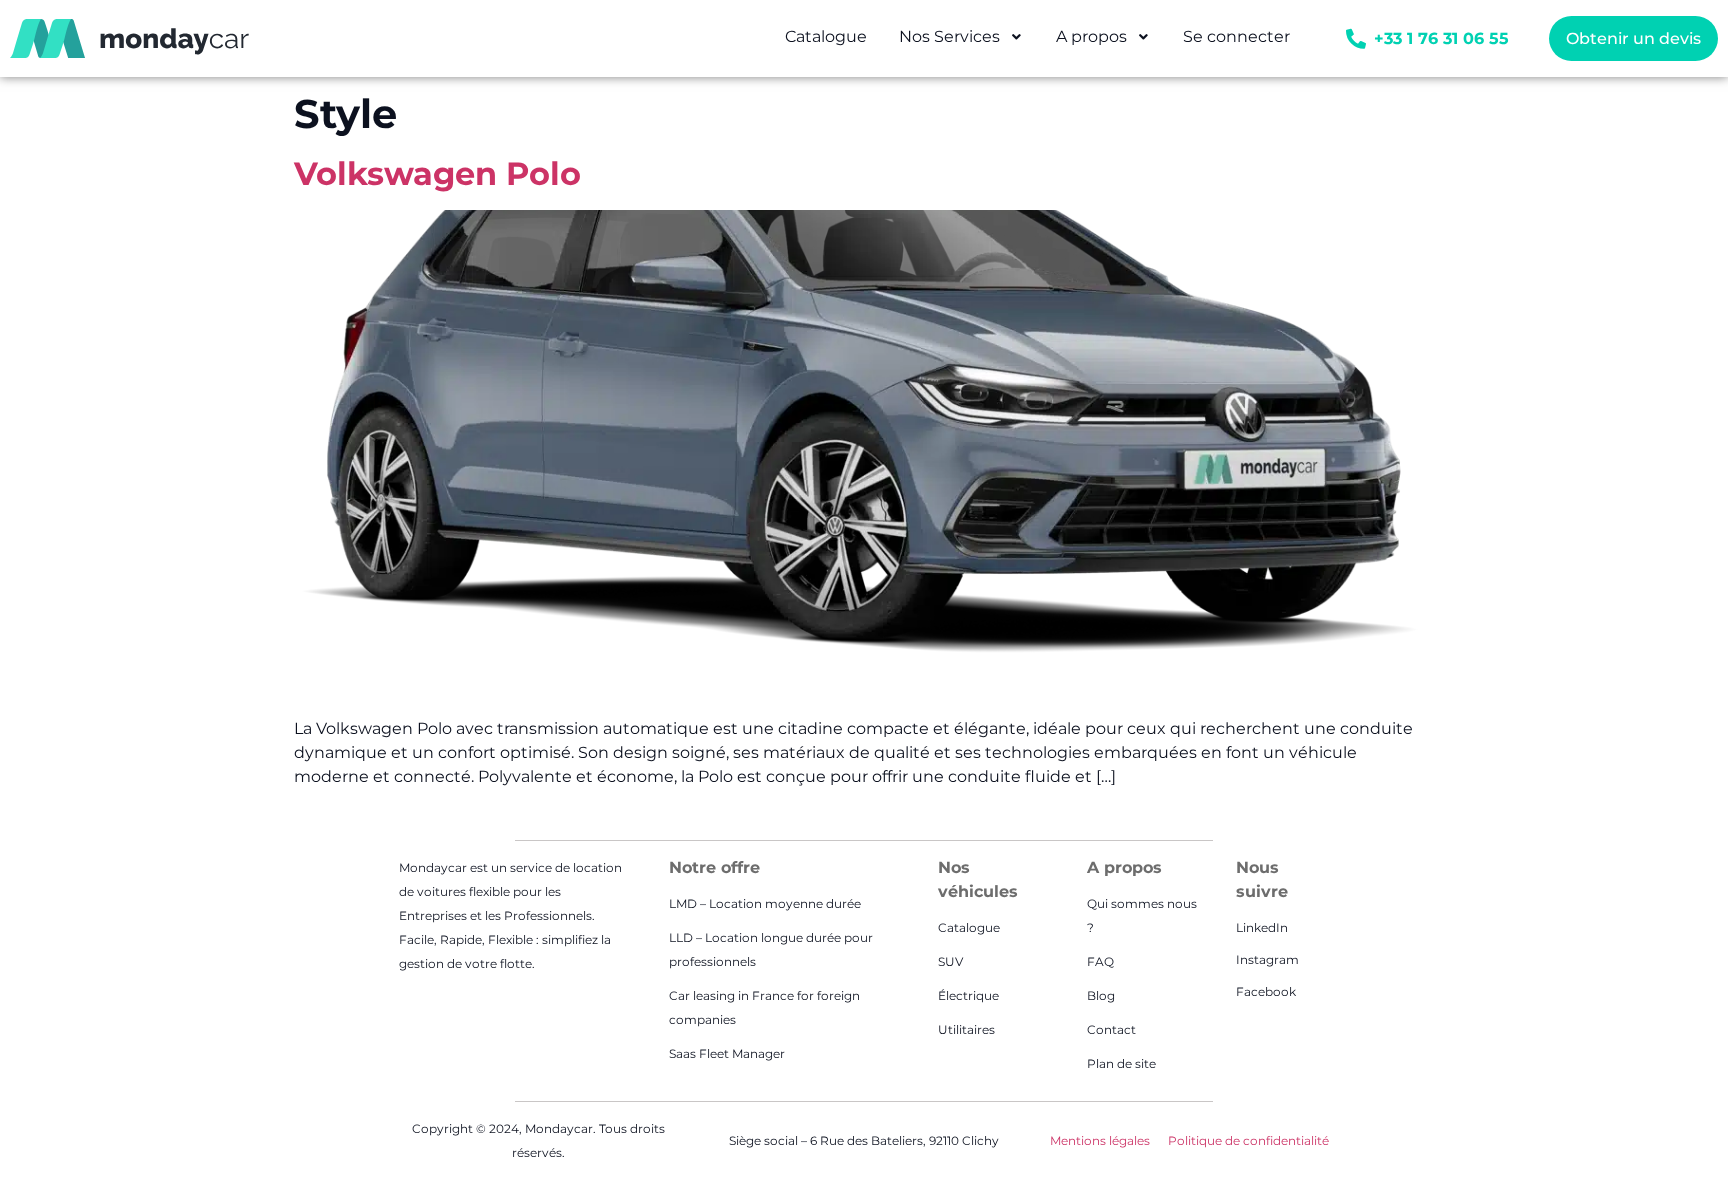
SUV (950, 961)
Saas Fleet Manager (727, 1053)
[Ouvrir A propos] (1144, 37)
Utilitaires (966, 1029)
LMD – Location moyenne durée (765, 903)
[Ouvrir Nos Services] (1017, 37)
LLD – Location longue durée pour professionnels (771, 949)
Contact (1111, 1029)
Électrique (968, 995)
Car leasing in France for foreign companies (764, 1007)
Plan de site (1121, 1063)
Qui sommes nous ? (1142, 915)
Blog (1101, 995)
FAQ (1100, 961)
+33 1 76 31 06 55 (1441, 38)
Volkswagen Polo (437, 173)
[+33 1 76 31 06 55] (1356, 39)
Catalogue (969, 927)
